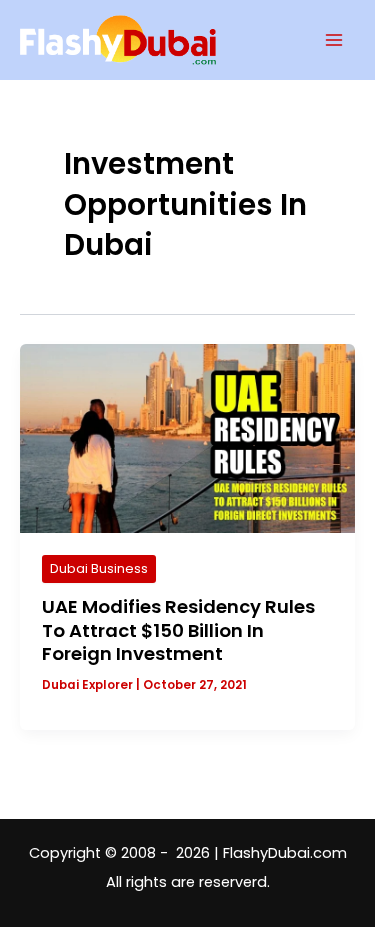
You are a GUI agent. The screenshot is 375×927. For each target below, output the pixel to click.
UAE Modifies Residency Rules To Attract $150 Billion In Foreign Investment (178, 630)
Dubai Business (99, 568)
